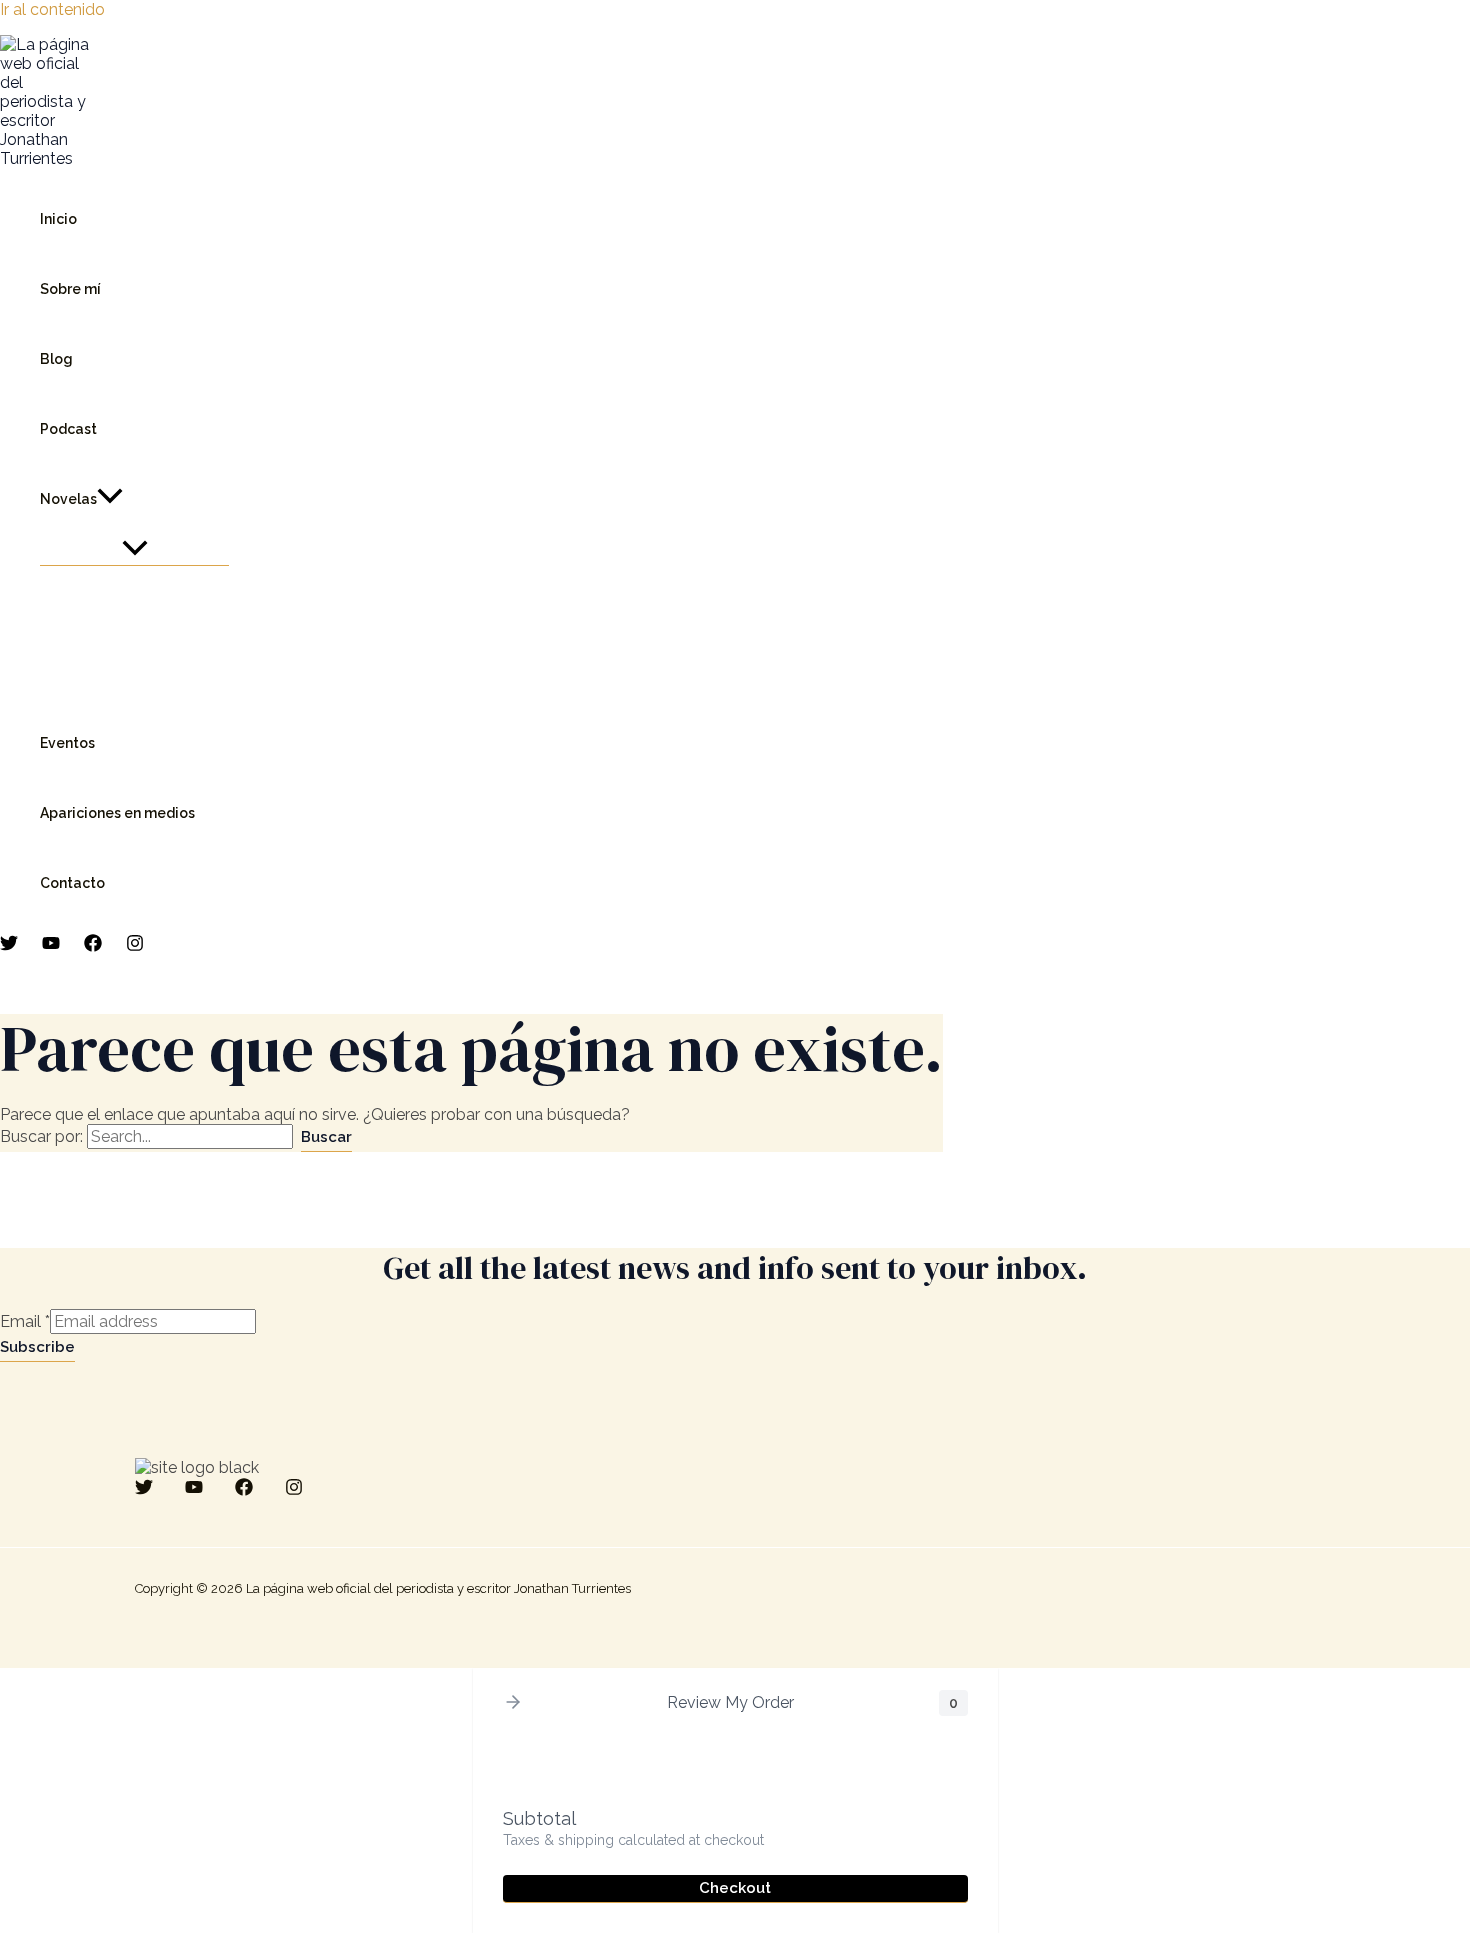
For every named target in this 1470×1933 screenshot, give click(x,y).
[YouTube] (51, 946)
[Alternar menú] (134, 550)
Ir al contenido (52, 9)
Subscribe (37, 1347)
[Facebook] (93, 946)
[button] (110, 499)
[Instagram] (135, 946)
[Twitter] (9, 946)
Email (25, 1321)
